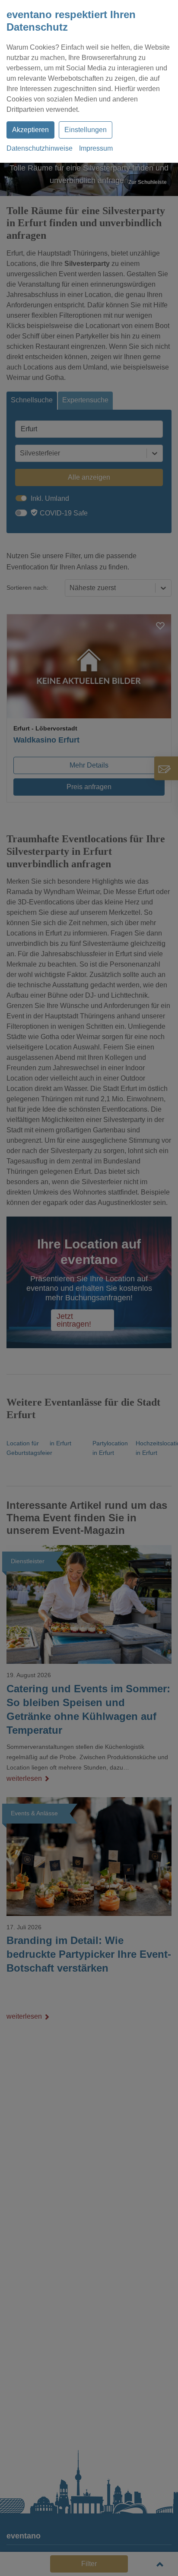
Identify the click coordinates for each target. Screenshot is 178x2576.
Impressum (96, 148)
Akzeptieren (30, 130)
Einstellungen (86, 130)
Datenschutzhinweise (40, 148)
